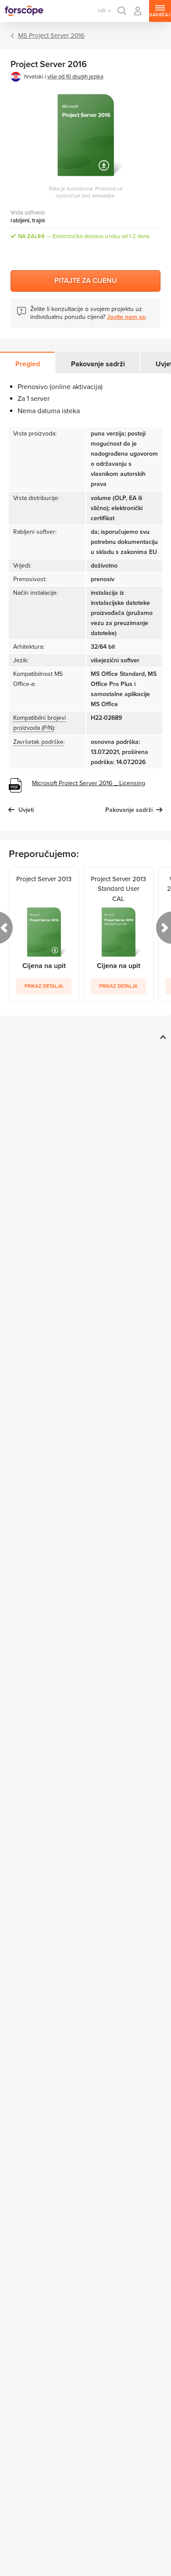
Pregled (28, 364)
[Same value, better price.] (24, 11)
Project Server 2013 (44, 879)
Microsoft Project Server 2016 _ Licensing (89, 783)
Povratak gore (162, 1037)
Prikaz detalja (44, 986)
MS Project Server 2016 (51, 36)
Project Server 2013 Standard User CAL (118, 889)
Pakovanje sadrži (98, 364)
